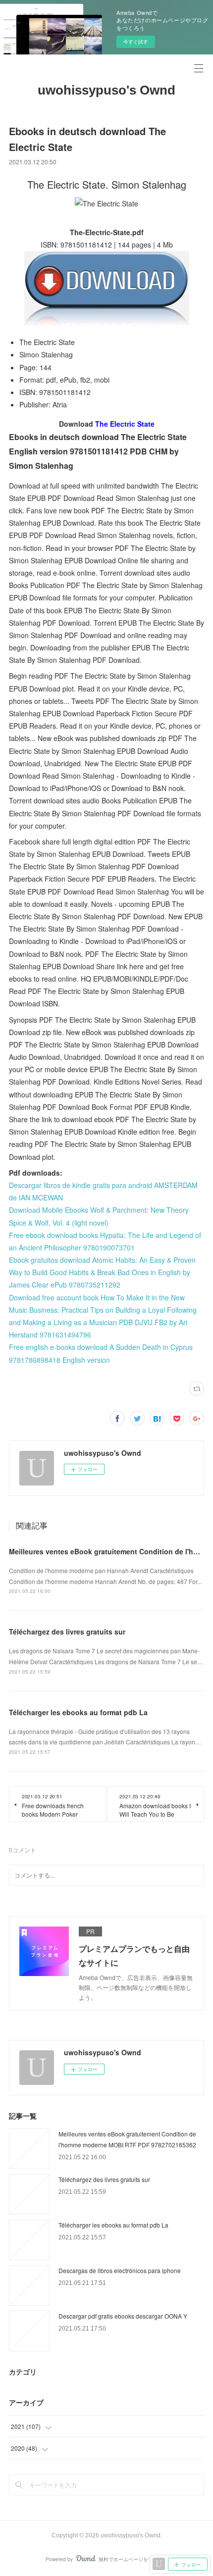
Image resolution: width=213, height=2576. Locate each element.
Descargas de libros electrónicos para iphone (120, 2270)
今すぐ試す (136, 42)
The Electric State (125, 424)
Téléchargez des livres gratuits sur (67, 1632)
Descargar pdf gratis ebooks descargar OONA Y (123, 2316)
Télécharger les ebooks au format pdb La (78, 1712)
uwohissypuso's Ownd (106, 90)
